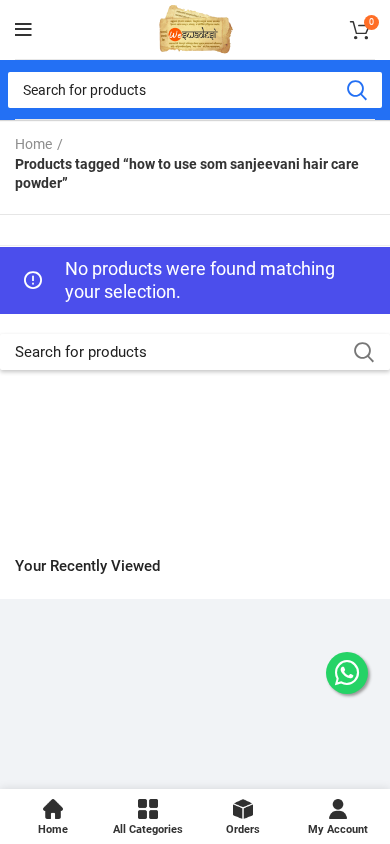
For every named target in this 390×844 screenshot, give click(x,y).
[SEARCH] (356, 90)
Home (33, 144)
